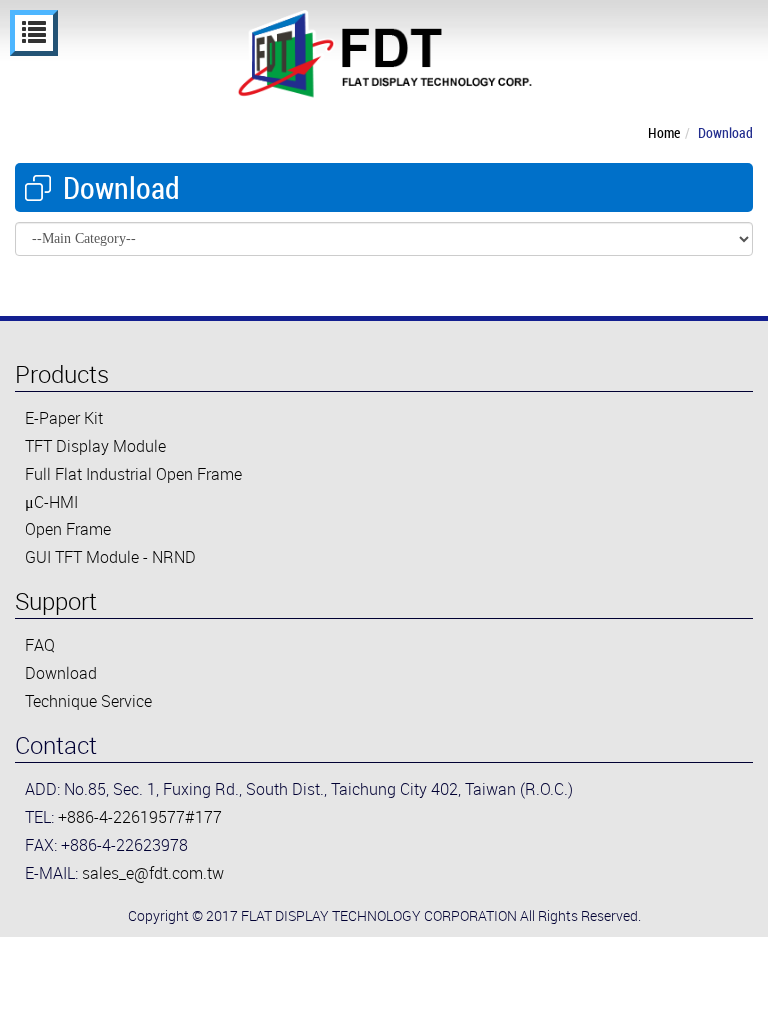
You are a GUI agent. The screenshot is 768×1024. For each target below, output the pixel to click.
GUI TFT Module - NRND (110, 557)
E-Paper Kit (64, 418)
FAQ (40, 645)
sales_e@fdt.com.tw (153, 873)
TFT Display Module (95, 446)
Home (664, 132)
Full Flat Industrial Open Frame (133, 474)
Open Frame (68, 529)
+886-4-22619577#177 (140, 817)
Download (725, 132)
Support (56, 601)
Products (62, 374)
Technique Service (88, 701)
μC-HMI (51, 502)
